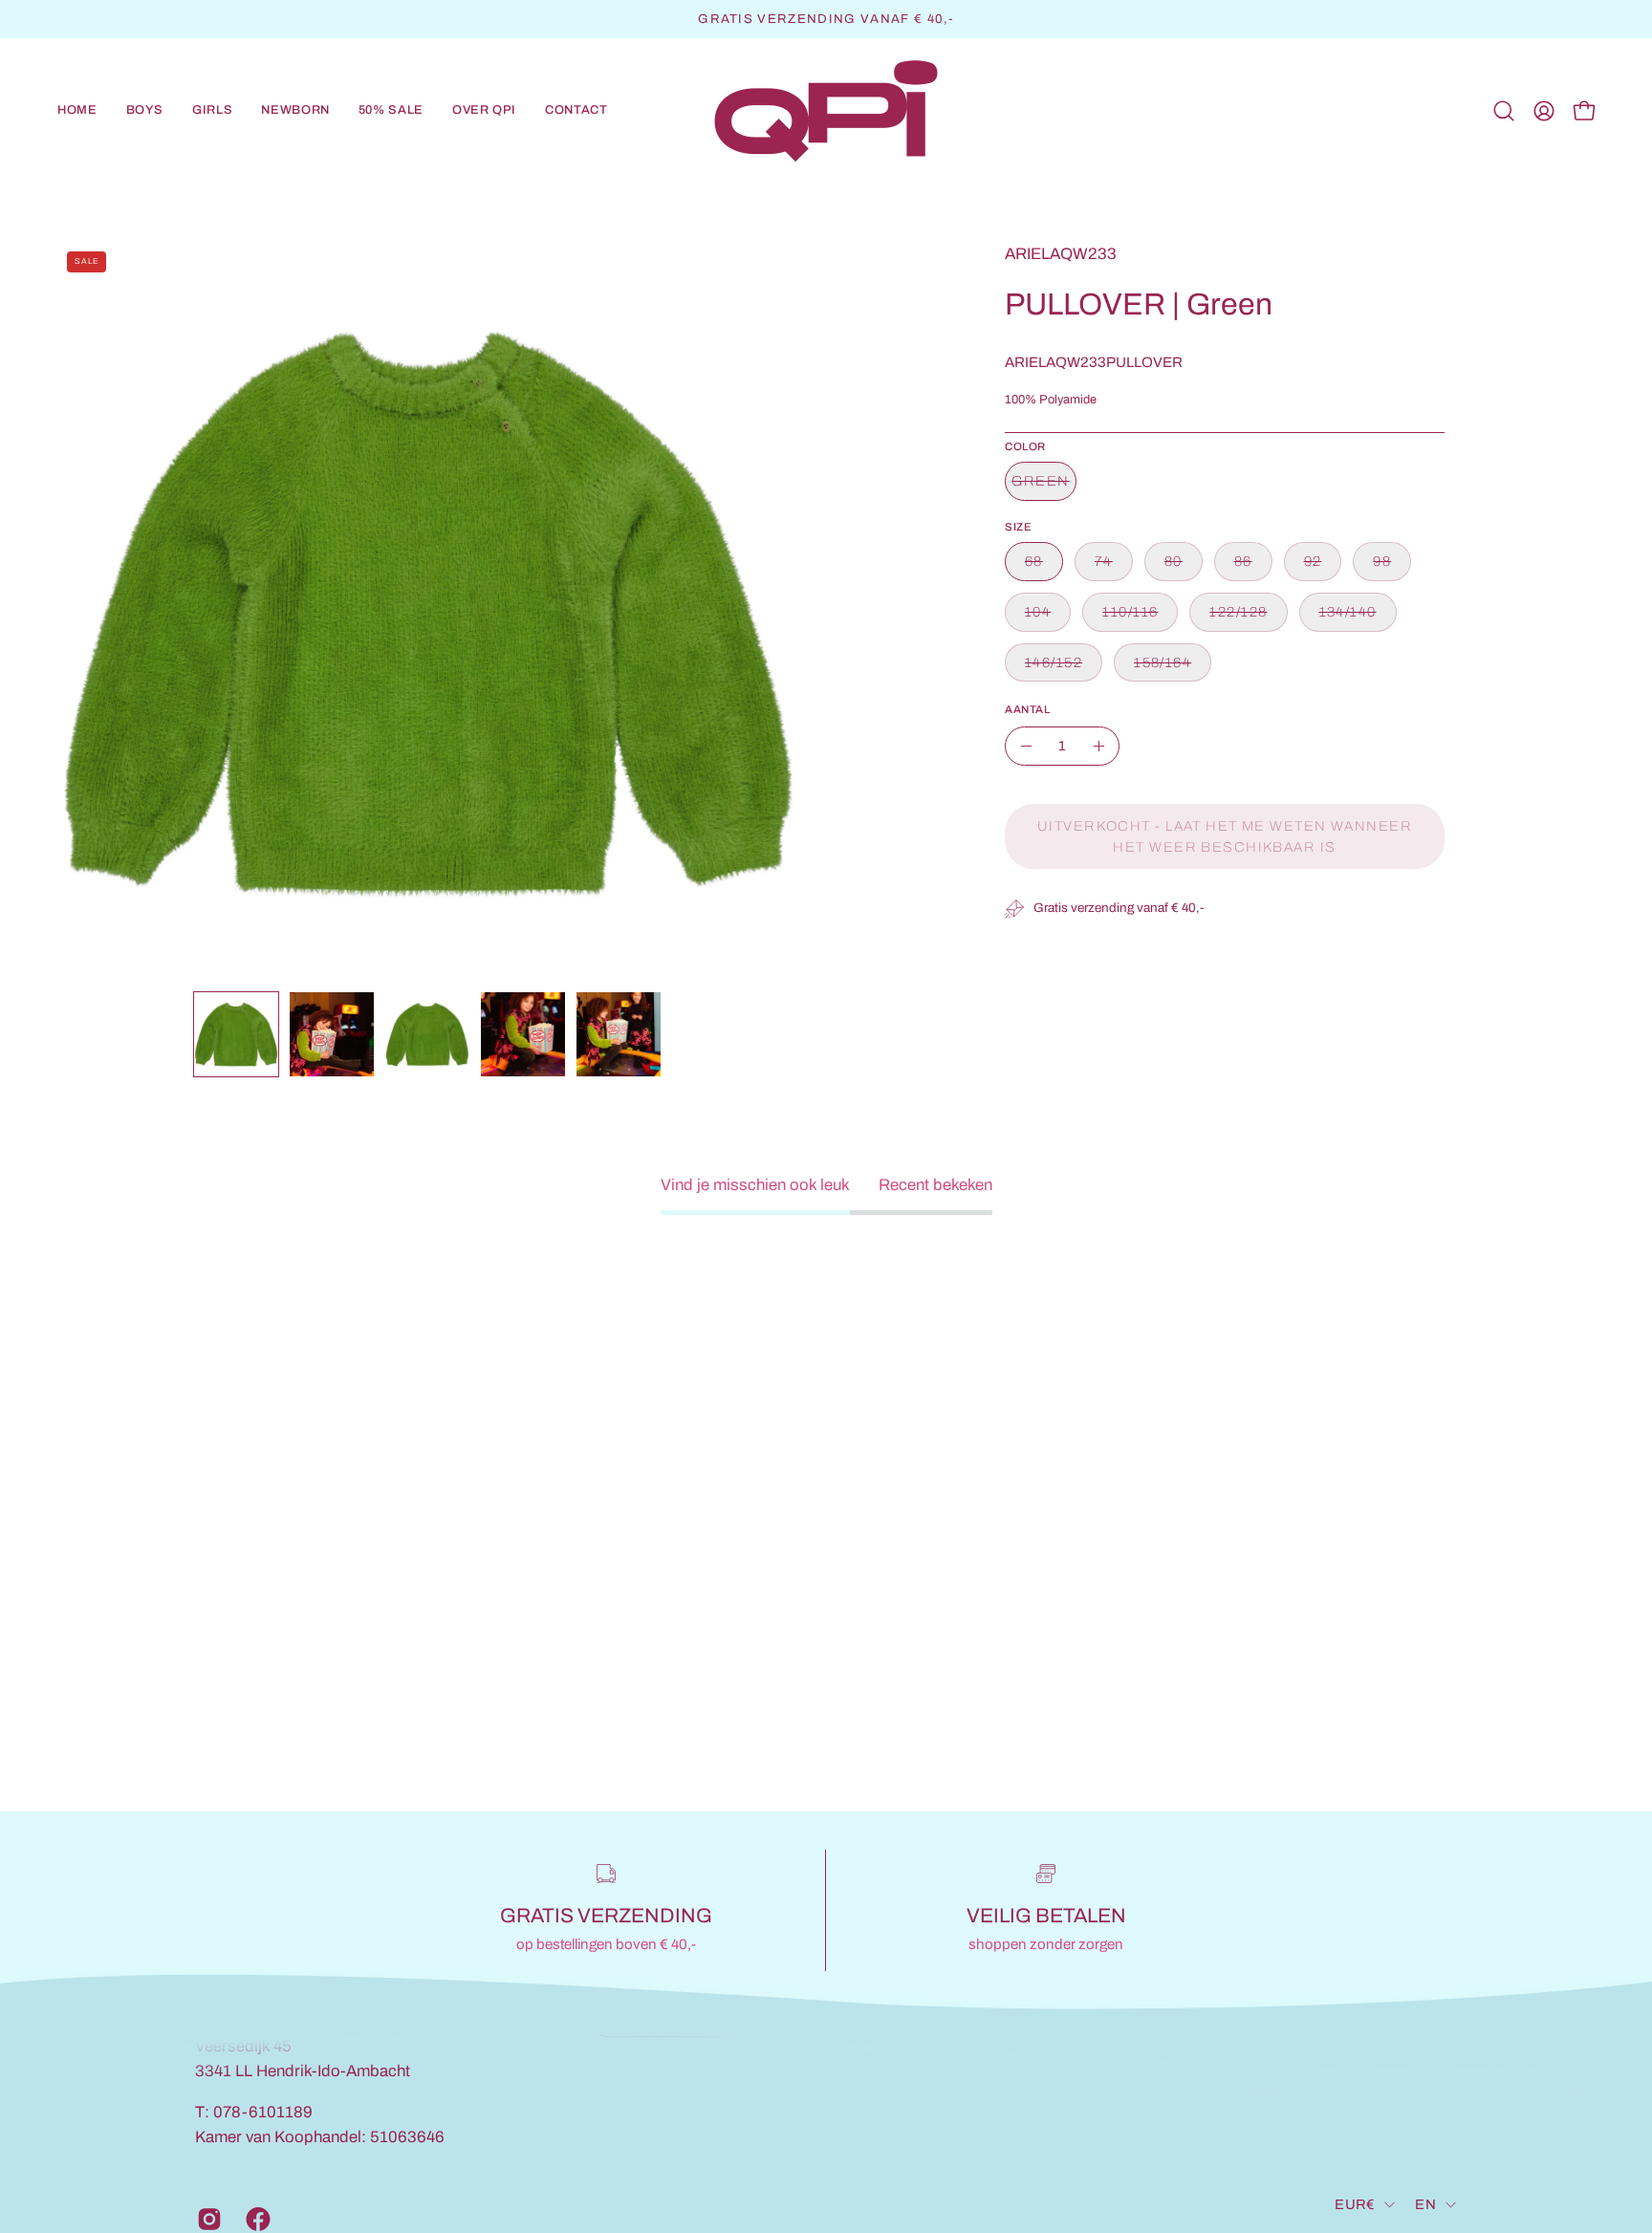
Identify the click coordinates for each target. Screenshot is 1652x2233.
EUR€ (1355, 2204)
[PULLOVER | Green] (236, 1034)
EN (1425, 2204)
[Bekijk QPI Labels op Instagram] (207, 2219)
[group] (826, 19)
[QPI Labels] (826, 111)
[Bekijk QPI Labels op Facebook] (256, 2219)
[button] (145, 111)
